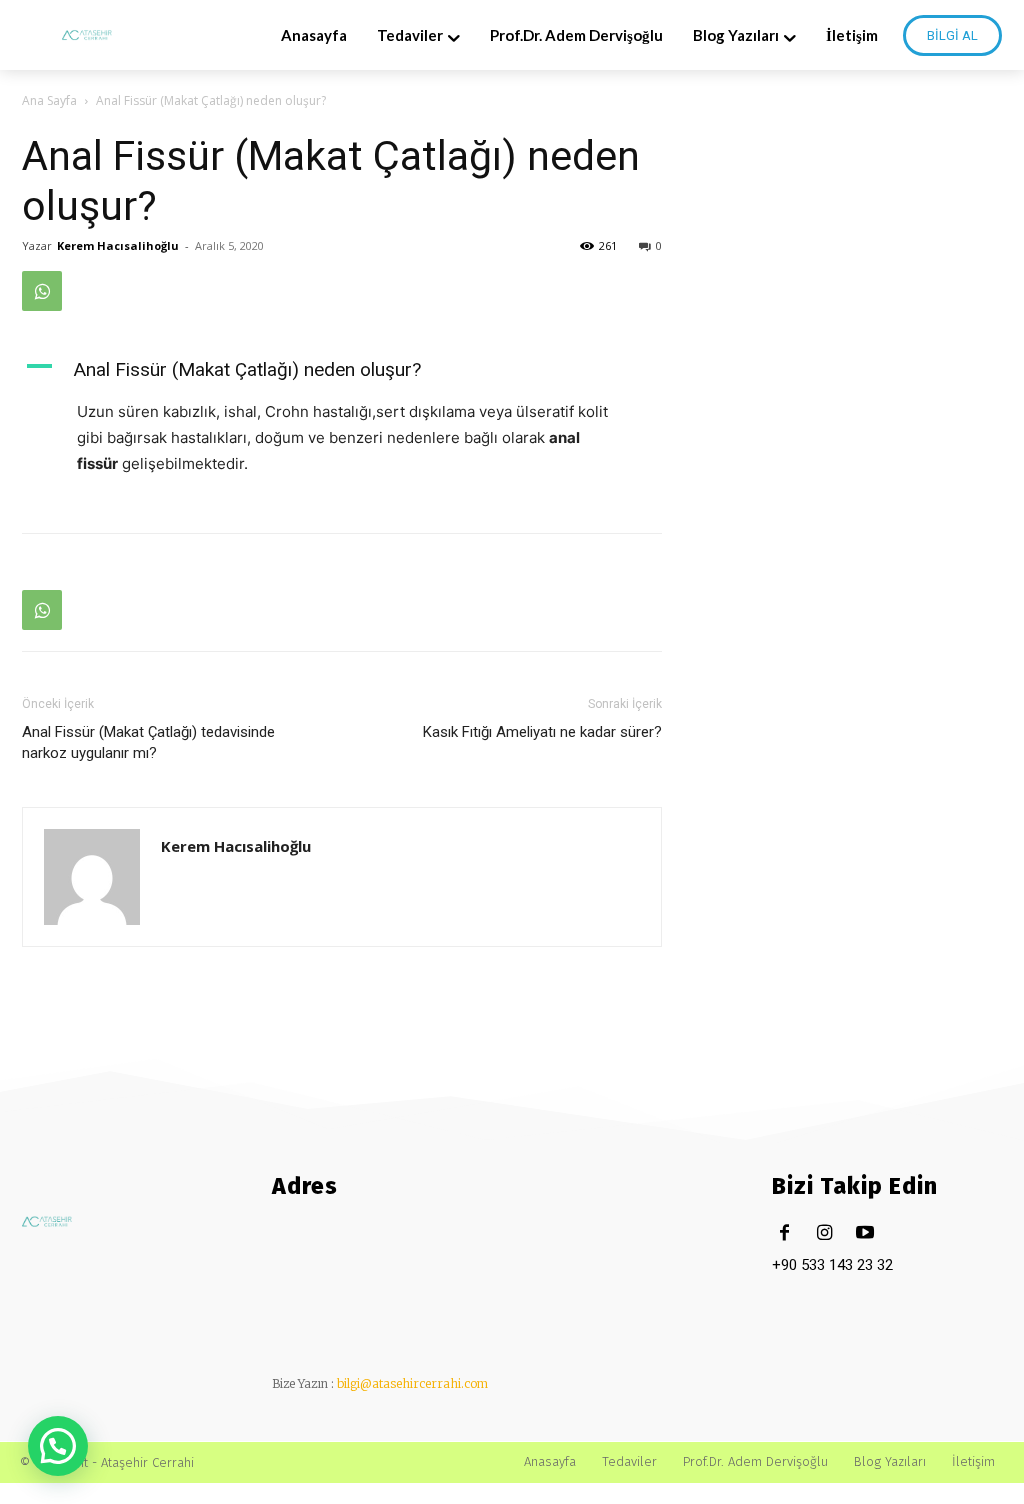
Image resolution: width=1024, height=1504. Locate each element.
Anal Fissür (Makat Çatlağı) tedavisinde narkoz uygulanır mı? (148, 742)
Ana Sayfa (49, 100)
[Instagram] (824, 1233)
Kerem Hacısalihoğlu (118, 245)
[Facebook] (784, 1233)
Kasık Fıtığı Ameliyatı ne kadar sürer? (542, 732)
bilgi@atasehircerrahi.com (412, 1383)
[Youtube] (864, 1233)
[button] (58, 1446)
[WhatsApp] (42, 291)
